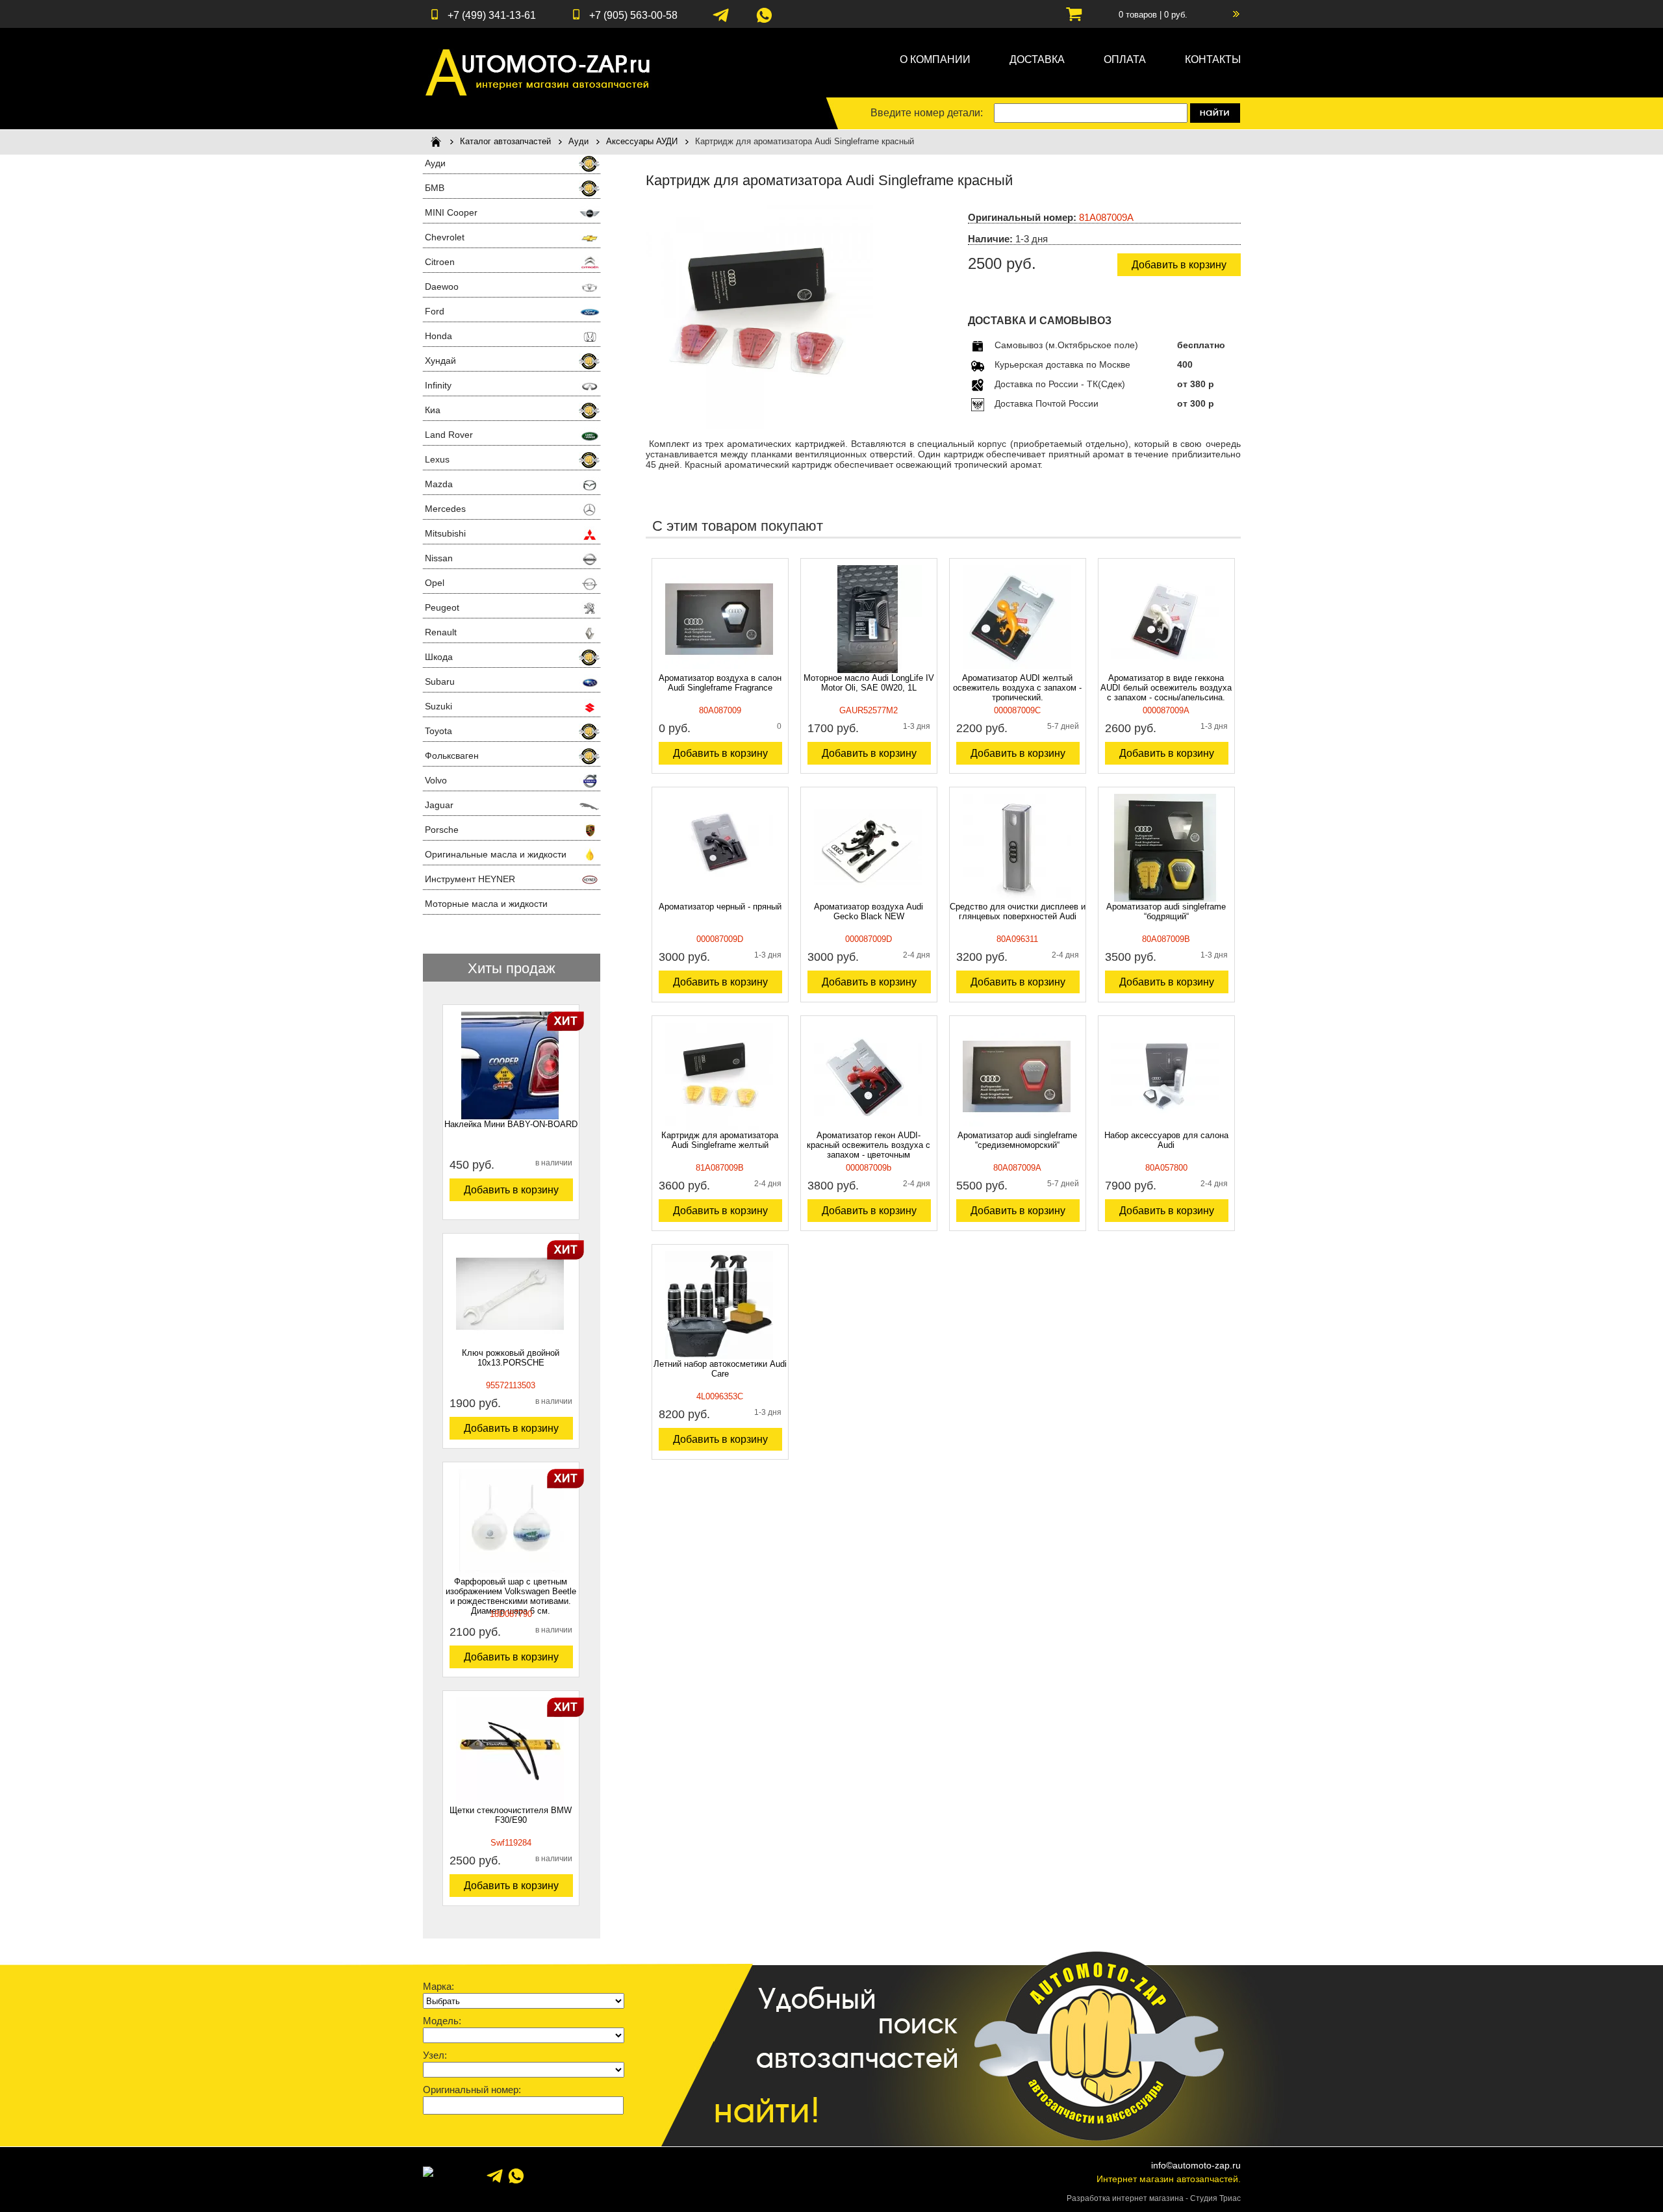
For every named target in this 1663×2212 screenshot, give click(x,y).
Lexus (437, 459)
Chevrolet (445, 237)
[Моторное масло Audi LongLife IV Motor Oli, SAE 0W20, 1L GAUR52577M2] (868, 670)
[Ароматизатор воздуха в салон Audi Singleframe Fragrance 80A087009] (719, 670)
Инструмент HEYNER (470, 879)
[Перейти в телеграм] (721, 21)
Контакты (1213, 59)
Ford (435, 311)
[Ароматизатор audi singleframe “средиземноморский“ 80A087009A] (1017, 1127)
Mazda (439, 484)
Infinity (438, 385)
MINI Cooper (451, 212)
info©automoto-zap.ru (1196, 2165)
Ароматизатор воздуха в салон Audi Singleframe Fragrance (720, 683)
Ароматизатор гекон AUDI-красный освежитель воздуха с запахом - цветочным (869, 1145)
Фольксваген (452, 756)
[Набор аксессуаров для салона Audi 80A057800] (1165, 1127)
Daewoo (442, 286)
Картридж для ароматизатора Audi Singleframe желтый (720, 1140)
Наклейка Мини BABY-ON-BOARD (511, 1124)
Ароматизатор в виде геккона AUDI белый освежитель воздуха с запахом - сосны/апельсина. (1166, 688)
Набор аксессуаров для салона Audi (1166, 1140)
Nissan (439, 558)
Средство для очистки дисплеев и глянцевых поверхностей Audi (1018, 911)
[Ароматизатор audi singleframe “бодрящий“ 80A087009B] (1165, 898)
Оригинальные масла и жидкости (496, 854)
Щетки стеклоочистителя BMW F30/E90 (511, 1815)
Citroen (440, 262)
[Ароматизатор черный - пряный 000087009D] (719, 898)
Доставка (1037, 59)
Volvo (436, 780)
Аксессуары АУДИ (642, 141)
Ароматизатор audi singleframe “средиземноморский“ (1017, 1140)
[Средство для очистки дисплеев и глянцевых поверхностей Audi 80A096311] (1017, 898)
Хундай (440, 361)
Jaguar (439, 805)
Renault (441, 632)
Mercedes (445, 509)
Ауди (578, 141)
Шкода (439, 657)
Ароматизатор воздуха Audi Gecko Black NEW (869, 911)
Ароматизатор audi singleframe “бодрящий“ (1166, 911)
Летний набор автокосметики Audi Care (720, 1369)
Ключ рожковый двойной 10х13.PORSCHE (511, 1358)
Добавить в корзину (511, 1190)
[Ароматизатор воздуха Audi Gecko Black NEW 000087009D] (868, 898)
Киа (433, 410)
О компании (935, 59)
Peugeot (442, 607)
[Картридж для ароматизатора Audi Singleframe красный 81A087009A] (759, 426)
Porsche (442, 830)
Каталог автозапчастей (505, 141)
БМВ (435, 188)
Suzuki (438, 706)
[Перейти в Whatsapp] (764, 21)
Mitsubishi (445, 533)
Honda (438, 336)
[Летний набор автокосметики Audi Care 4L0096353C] (719, 1356)
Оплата (1125, 59)
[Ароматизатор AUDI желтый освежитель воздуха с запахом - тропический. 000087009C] (1017, 670)
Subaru (440, 681)
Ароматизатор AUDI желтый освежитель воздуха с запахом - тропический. (1017, 688)
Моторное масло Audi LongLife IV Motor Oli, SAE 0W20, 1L (869, 683)
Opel (435, 583)
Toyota (438, 731)
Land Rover (449, 435)
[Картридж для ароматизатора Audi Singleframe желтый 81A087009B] (719, 1127)
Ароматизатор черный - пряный (720, 907)
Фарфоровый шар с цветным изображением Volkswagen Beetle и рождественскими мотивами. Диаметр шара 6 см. (511, 1596)
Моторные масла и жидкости (486, 904)
